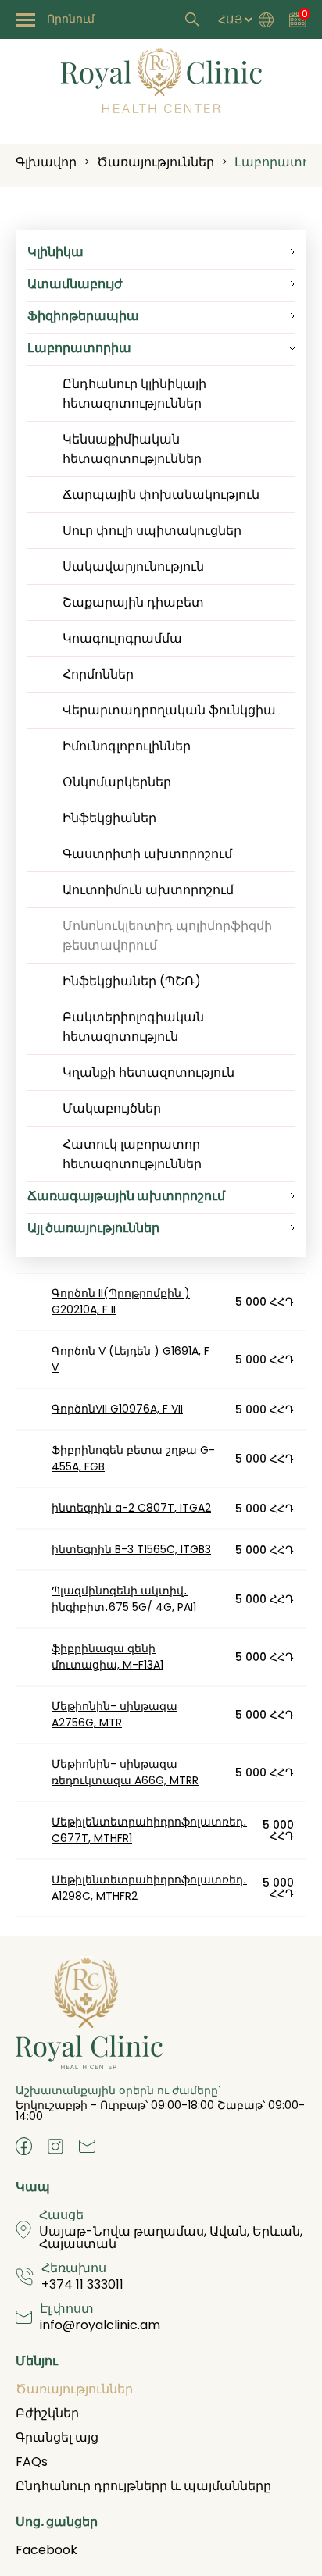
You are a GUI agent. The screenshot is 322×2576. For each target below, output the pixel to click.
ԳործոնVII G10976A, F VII (117, 1409)
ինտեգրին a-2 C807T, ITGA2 (131, 1508)
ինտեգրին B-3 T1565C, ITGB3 (131, 1549)
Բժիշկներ (47, 2413)
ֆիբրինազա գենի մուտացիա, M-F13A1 (107, 1657)
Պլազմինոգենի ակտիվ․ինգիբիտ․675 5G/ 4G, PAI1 (124, 1599)
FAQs (32, 2462)
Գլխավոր (46, 162)
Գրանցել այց (57, 2437)
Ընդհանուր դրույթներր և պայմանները (143, 2486)
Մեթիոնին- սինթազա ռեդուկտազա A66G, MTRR (125, 1772)
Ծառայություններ (156, 162)
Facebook (47, 2550)
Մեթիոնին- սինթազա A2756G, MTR (114, 1714)
